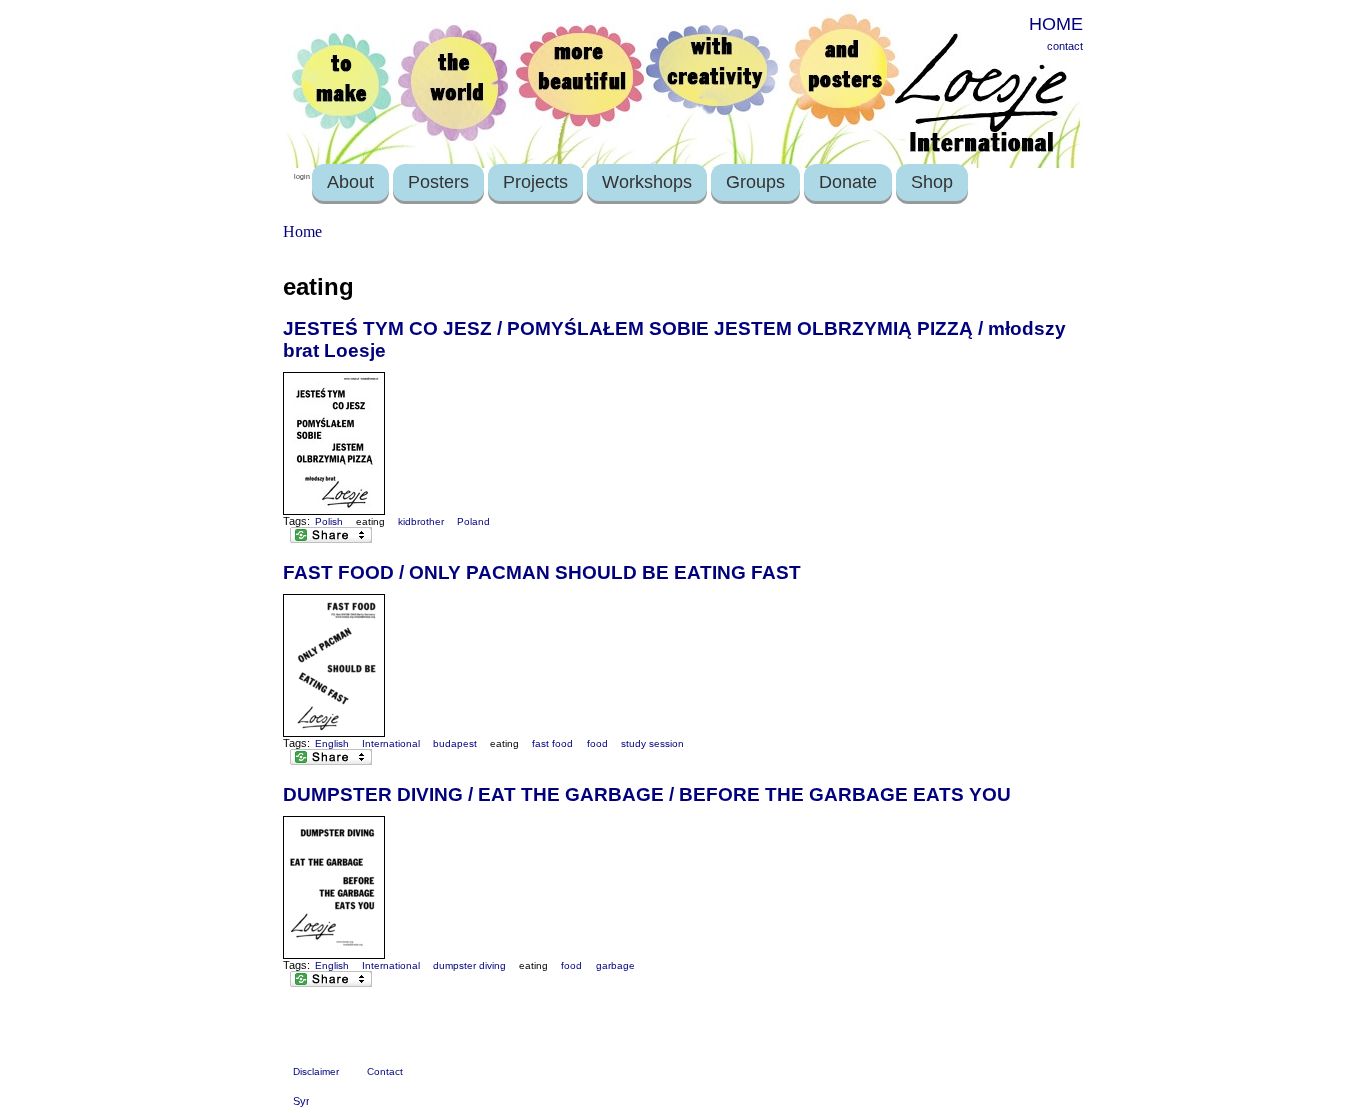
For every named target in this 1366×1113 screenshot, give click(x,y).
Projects (535, 182)
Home (302, 231)
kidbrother (421, 521)
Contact (385, 1071)
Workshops (647, 182)
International (391, 743)
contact (1065, 46)
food (597, 743)
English (332, 743)
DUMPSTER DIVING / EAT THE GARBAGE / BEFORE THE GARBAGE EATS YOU (647, 794)
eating (370, 521)
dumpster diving (469, 965)
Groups (755, 182)
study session (652, 743)
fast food (552, 743)
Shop (932, 182)
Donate (848, 182)
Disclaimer (316, 1071)
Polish (329, 521)
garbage (615, 965)
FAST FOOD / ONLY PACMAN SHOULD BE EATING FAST (542, 572)
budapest (455, 743)
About (350, 182)
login (302, 176)
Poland (473, 521)
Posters (438, 182)
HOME (1056, 24)
